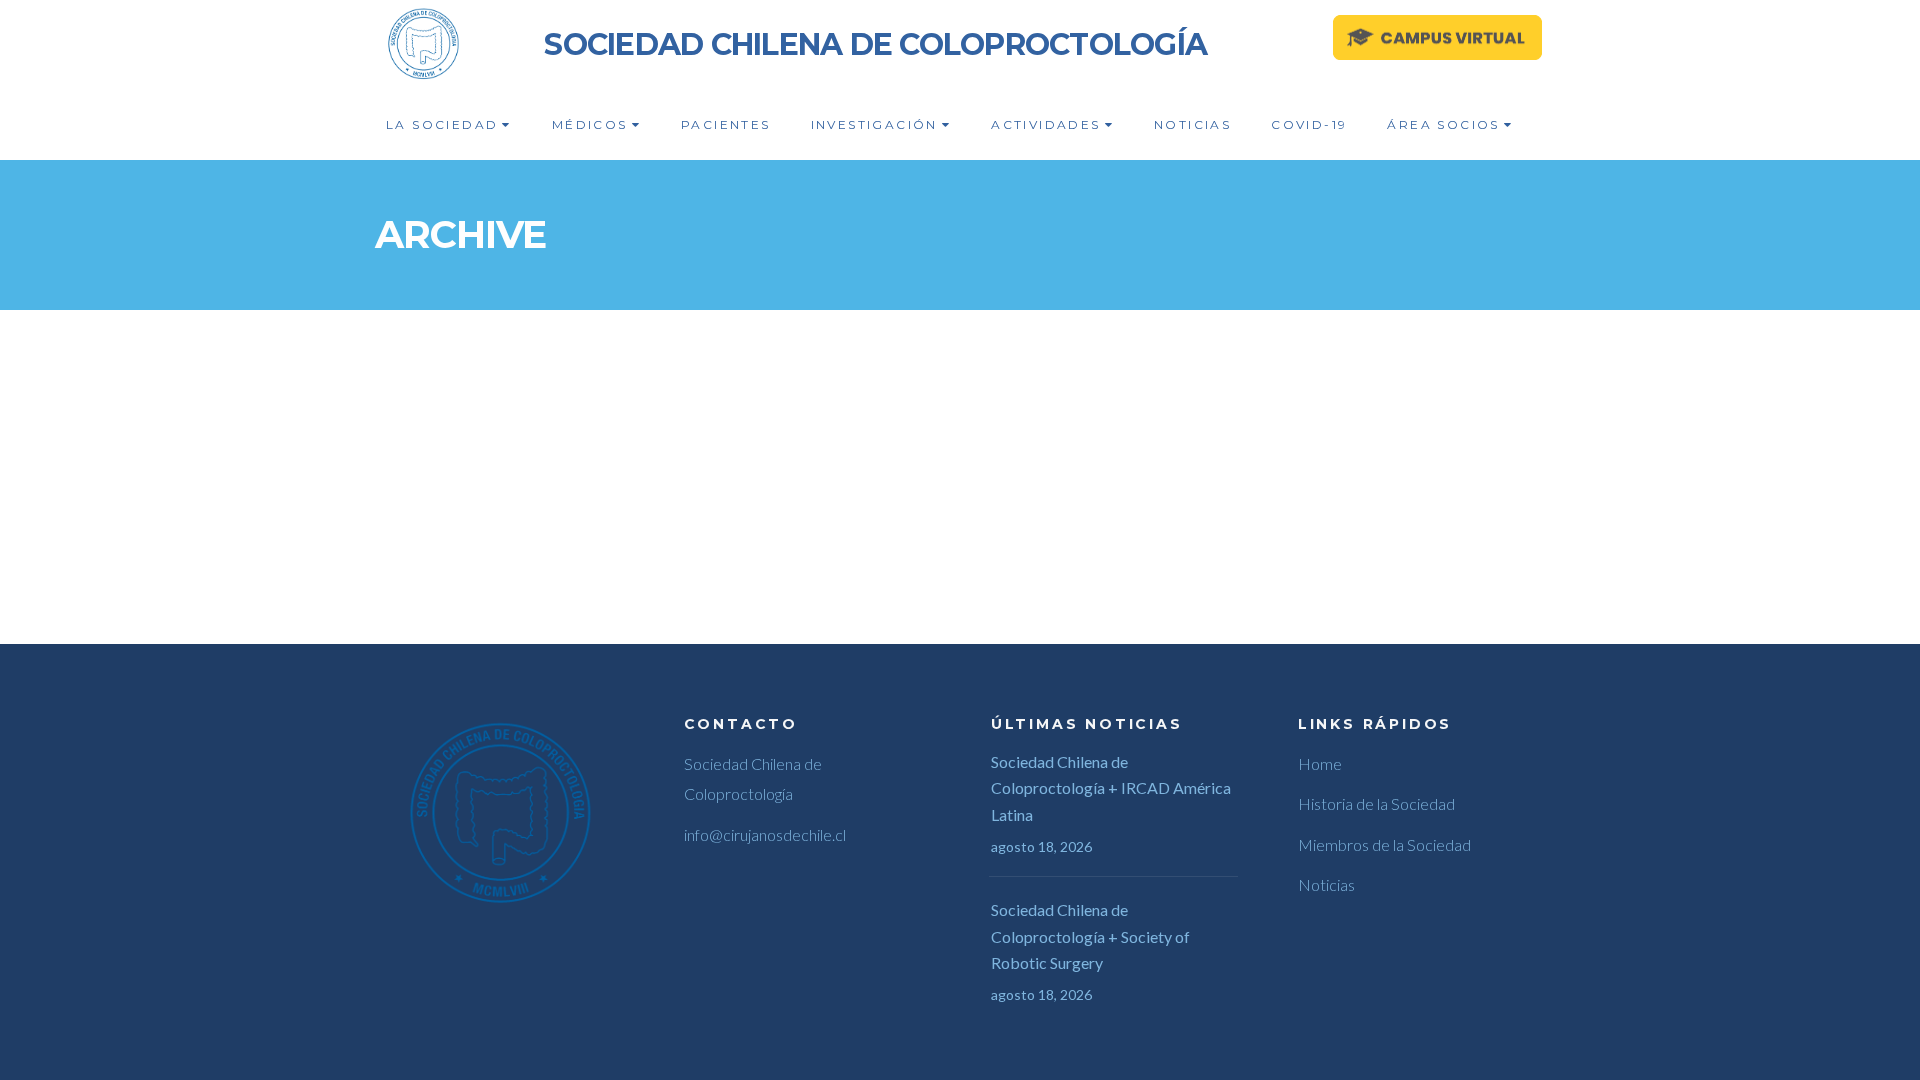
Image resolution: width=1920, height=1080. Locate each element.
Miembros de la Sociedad (1384, 844)
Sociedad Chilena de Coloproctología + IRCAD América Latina (1111, 788)
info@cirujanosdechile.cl (765, 834)
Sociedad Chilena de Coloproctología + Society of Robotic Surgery (1090, 936)
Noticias (1326, 884)
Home (1320, 763)
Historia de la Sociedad (1376, 803)
